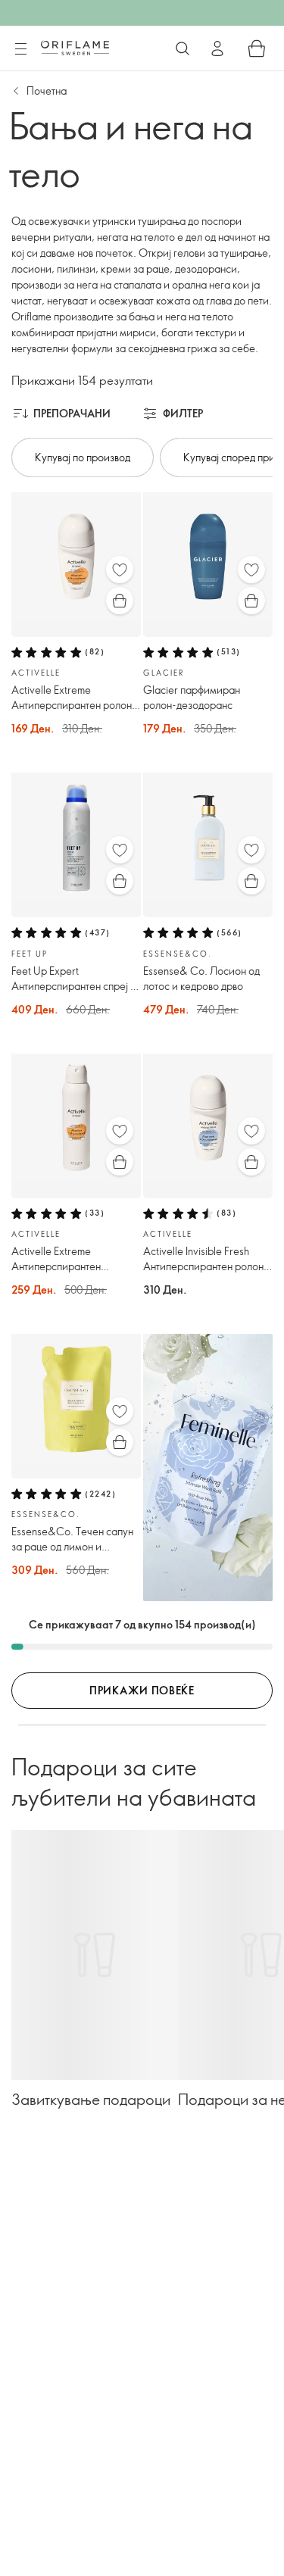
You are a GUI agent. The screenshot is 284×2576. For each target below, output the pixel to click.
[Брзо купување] (120, 601)
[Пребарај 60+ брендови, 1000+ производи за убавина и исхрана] (183, 48)
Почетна (47, 91)
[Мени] (20, 49)
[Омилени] (120, 570)
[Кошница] (257, 48)
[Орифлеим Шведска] (75, 48)
